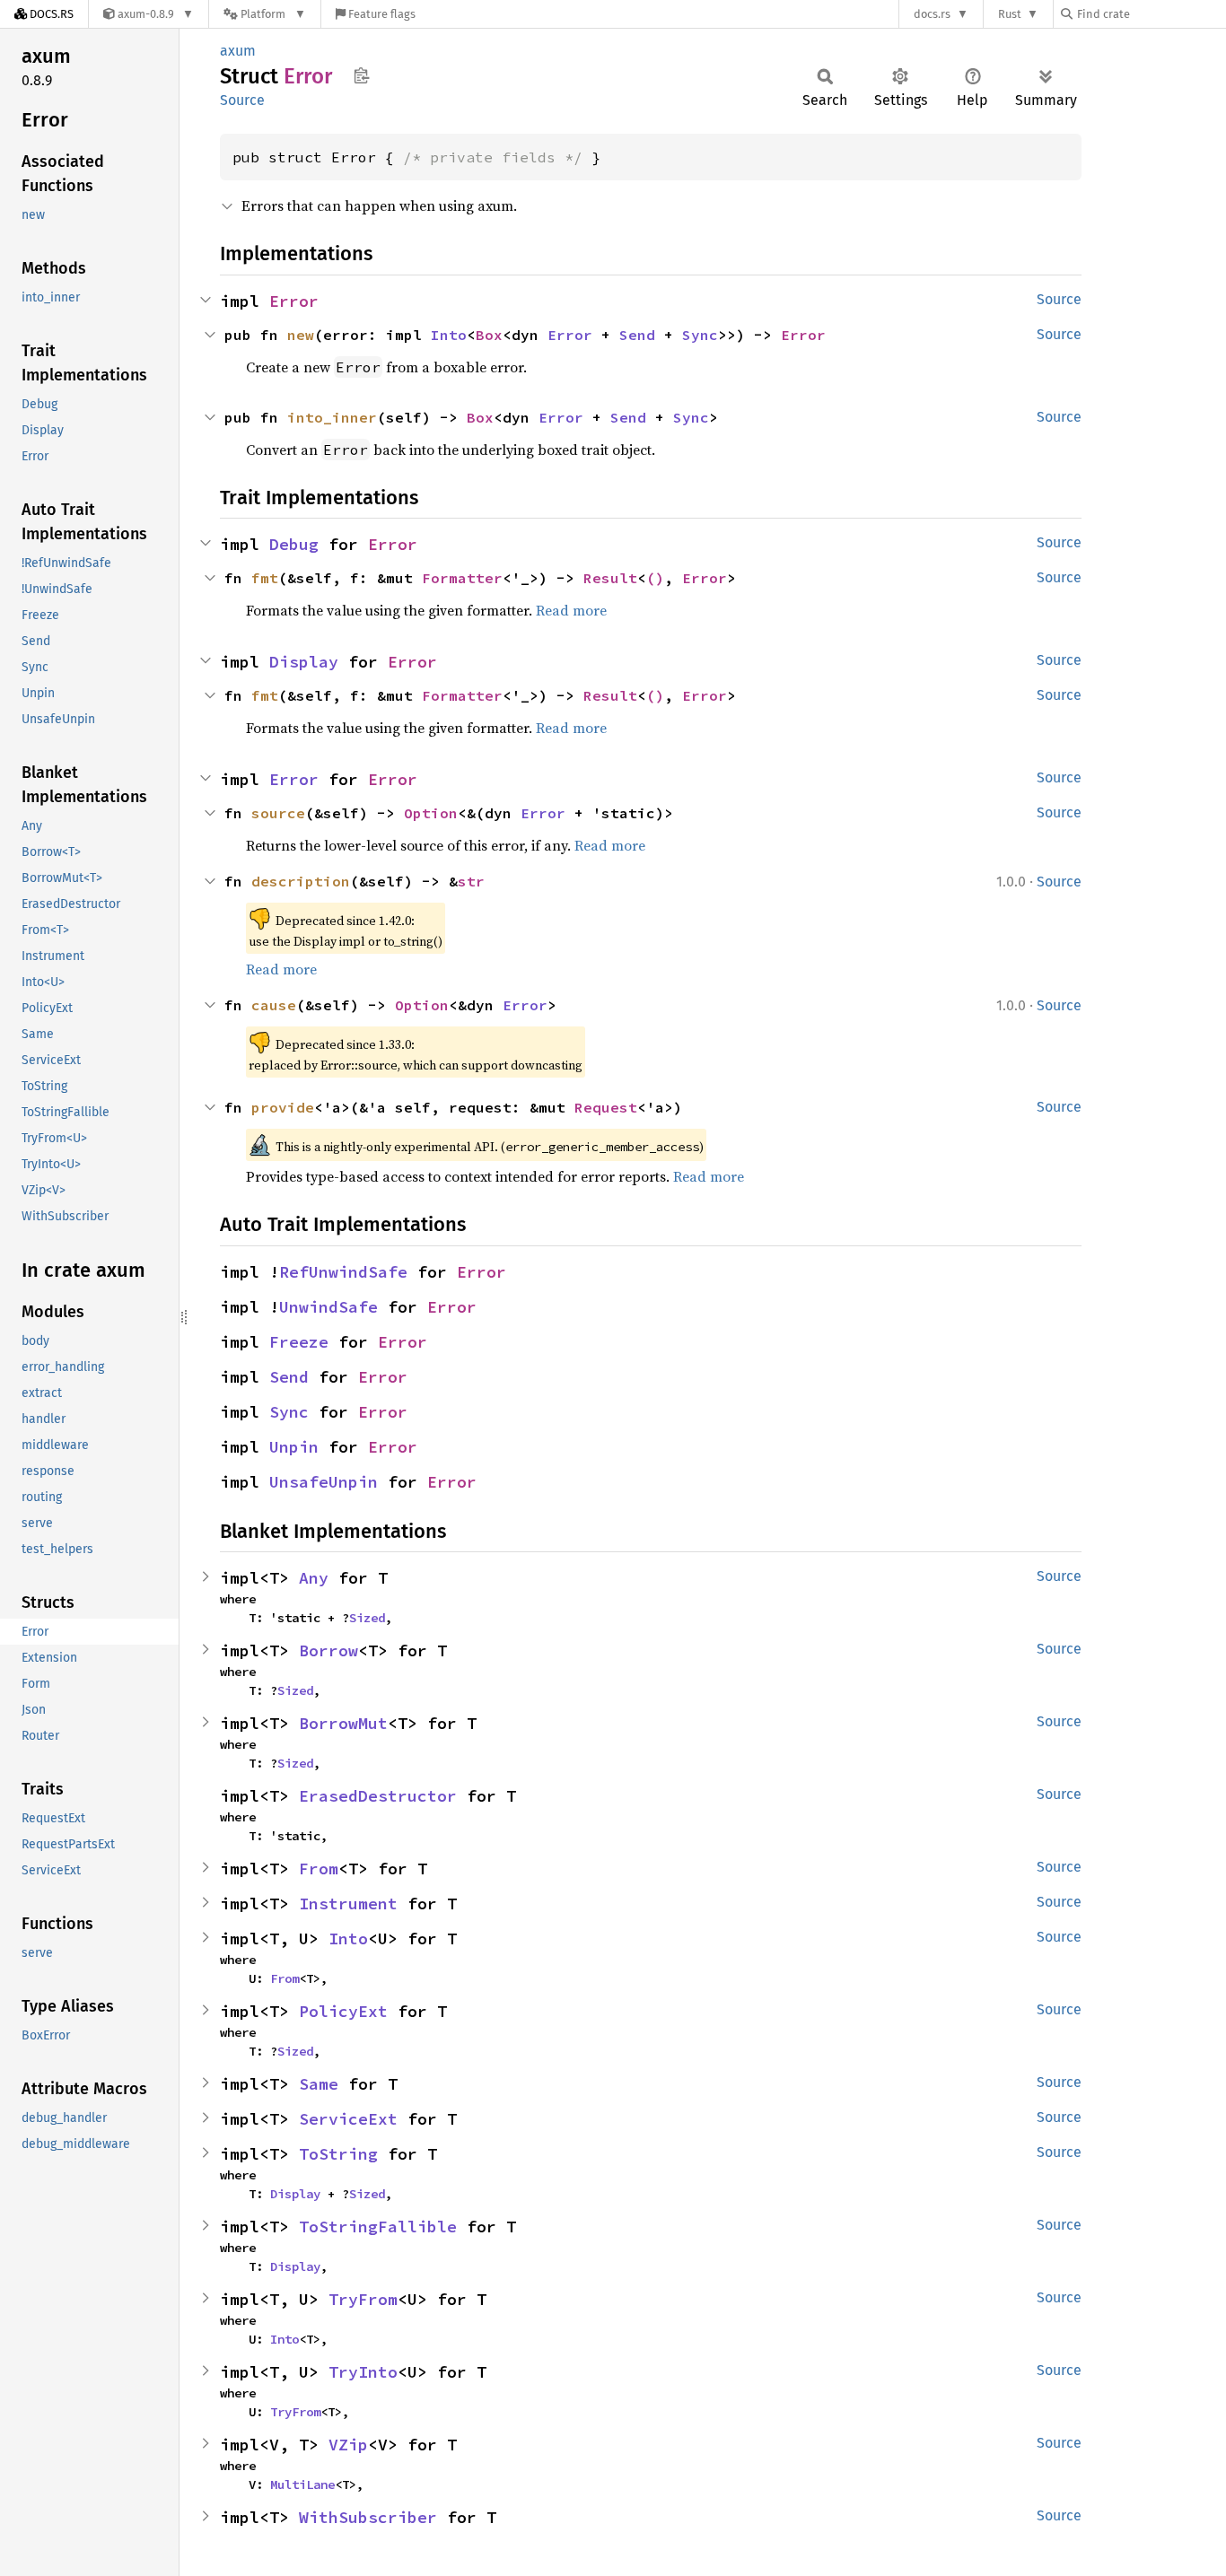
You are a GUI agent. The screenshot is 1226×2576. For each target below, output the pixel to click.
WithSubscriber (368, 2517)
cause (274, 1005)
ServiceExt (348, 2119)
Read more (571, 610)
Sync (700, 335)
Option (431, 813)
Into (449, 335)
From (319, 1869)
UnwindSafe (328, 1307)
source (278, 813)
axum (238, 51)
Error (294, 301)
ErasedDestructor (378, 1796)
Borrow (328, 1650)
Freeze (299, 1342)
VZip (348, 2445)
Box (489, 335)
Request (606, 1107)
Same (319, 2084)
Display (304, 662)
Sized (367, 1618)
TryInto (363, 2372)
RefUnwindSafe (343, 1272)
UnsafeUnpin (324, 1482)
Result (610, 578)
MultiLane (302, 2484)
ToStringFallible (378, 2227)
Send (637, 335)
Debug (294, 544)
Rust (1010, 14)
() (655, 578)
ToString (338, 2154)
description (301, 881)
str (471, 881)
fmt (265, 578)
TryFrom (363, 2299)
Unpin (294, 1447)
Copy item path (361, 75)
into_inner (332, 417)
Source (242, 100)
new (301, 335)
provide (283, 1107)
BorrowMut (343, 1723)
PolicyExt (343, 2011)
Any (314, 1578)
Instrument (348, 1904)
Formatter (462, 578)
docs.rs (932, 14)
